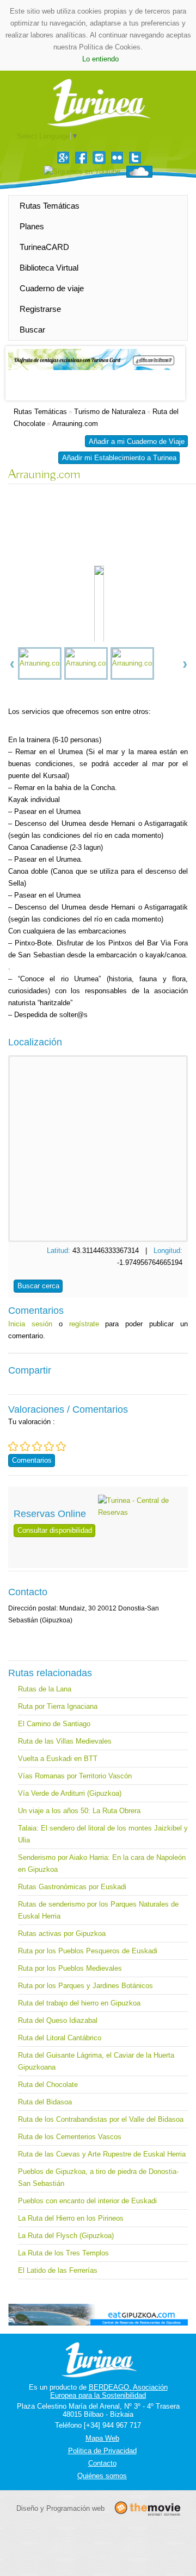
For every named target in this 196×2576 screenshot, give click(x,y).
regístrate (84, 1324)
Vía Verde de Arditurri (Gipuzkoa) (70, 1793)
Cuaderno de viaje (52, 288)
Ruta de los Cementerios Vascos (70, 2137)
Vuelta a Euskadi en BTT (58, 1759)
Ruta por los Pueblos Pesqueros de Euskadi (88, 1951)
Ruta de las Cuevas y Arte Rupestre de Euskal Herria (102, 2154)
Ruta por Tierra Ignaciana (58, 1706)
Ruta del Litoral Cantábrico (60, 2038)
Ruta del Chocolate (48, 2085)
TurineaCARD (44, 247)
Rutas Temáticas (50, 206)
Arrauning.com (75, 424)
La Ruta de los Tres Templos (63, 2253)
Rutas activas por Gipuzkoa (62, 1933)
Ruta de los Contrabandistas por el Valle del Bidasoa (101, 2119)
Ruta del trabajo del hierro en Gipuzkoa (79, 2003)
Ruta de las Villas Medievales (65, 1741)
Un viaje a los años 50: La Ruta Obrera (79, 1811)
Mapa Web (102, 2438)
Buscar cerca (38, 1286)
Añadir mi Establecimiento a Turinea (119, 458)
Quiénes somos (102, 2476)
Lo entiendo (100, 59)
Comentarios (32, 1460)
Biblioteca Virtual (49, 268)
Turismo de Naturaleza (110, 412)
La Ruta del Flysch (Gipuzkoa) (66, 2236)
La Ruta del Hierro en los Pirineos (71, 2218)
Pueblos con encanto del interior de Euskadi (87, 2201)
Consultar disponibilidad (55, 1530)
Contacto (102, 2463)
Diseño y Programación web (60, 2508)
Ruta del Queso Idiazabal (58, 2020)
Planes (32, 226)
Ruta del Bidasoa (45, 2102)
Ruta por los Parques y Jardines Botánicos (85, 1986)
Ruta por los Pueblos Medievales (70, 1968)
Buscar (32, 330)
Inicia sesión (30, 1324)
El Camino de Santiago (54, 1724)
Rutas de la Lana (45, 1689)
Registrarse (40, 309)
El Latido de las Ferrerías (58, 2270)
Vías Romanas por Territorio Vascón (75, 1776)
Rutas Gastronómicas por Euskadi (72, 1887)
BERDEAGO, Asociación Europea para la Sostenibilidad (109, 2391)
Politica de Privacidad (102, 2451)
